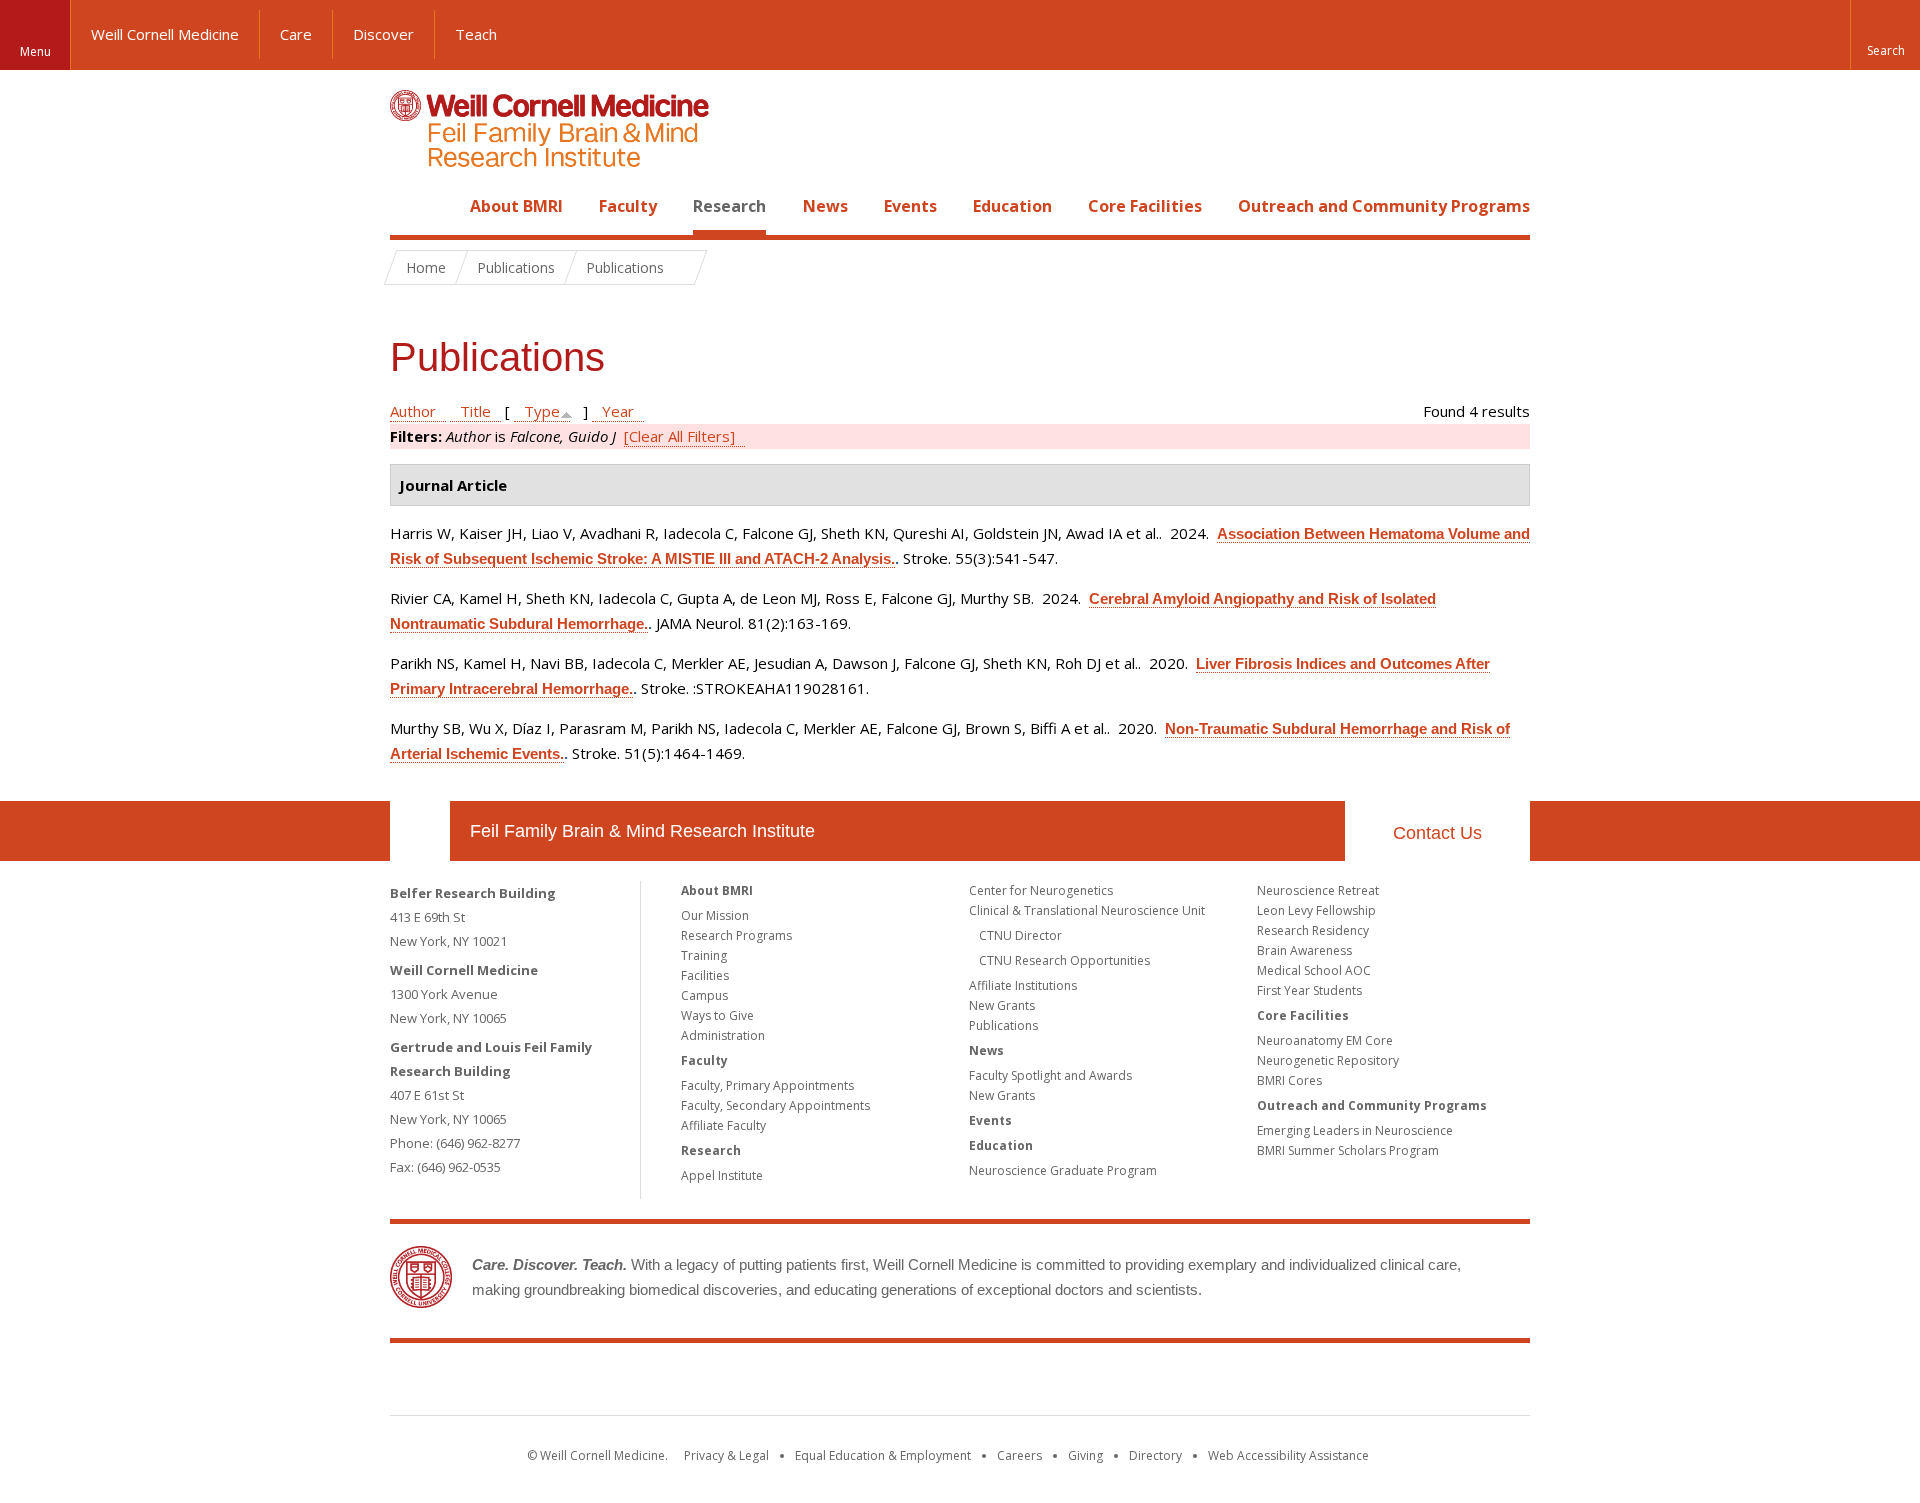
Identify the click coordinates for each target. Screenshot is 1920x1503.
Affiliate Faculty (723, 1125)
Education (1012, 206)
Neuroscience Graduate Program (1063, 1170)
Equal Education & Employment (883, 1455)
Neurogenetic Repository (1328, 1060)
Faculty (628, 206)
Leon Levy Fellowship (1316, 910)
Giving (1085, 1455)
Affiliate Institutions (1023, 985)
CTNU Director (1020, 935)
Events (910, 206)
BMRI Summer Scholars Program (1348, 1150)
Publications (1003, 1025)
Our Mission (715, 915)
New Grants (1002, 1005)
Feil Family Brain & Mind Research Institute (642, 831)
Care (296, 34)
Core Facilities (1145, 206)
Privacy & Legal (726, 1455)
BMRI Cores (1289, 1080)
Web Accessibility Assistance (1288, 1455)
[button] (1885, 35)
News (825, 206)
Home (412, 206)
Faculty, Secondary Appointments (775, 1105)
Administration (723, 1035)
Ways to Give (717, 1015)
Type (542, 411)
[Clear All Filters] (679, 436)
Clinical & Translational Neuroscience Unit (1087, 910)
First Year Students (1309, 990)
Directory (1155, 1455)
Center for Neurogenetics (1041, 890)
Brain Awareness (1304, 950)
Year (618, 411)
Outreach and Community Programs (1384, 206)
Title (475, 411)
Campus (704, 995)
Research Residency (1313, 930)
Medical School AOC (1314, 970)
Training (704, 955)
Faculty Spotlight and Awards (1050, 1075)
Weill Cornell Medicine (165, 34)
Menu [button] (35, 51)
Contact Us (1437, 833)
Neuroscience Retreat (1318, 890)
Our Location (420, 831)
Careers (1019, 1455)
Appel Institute (722, 1175)
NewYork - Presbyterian (1127, 1383)
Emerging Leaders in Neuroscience (1355, 1130)
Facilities (705, 975)
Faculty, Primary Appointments (767, 1085)
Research (729, 206)
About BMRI (516, 206)
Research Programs (736, 935)
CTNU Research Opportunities (1064, 960)
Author (413, 411)
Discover (383, 34)
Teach (476, 34)
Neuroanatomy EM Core (1325, 1040)
